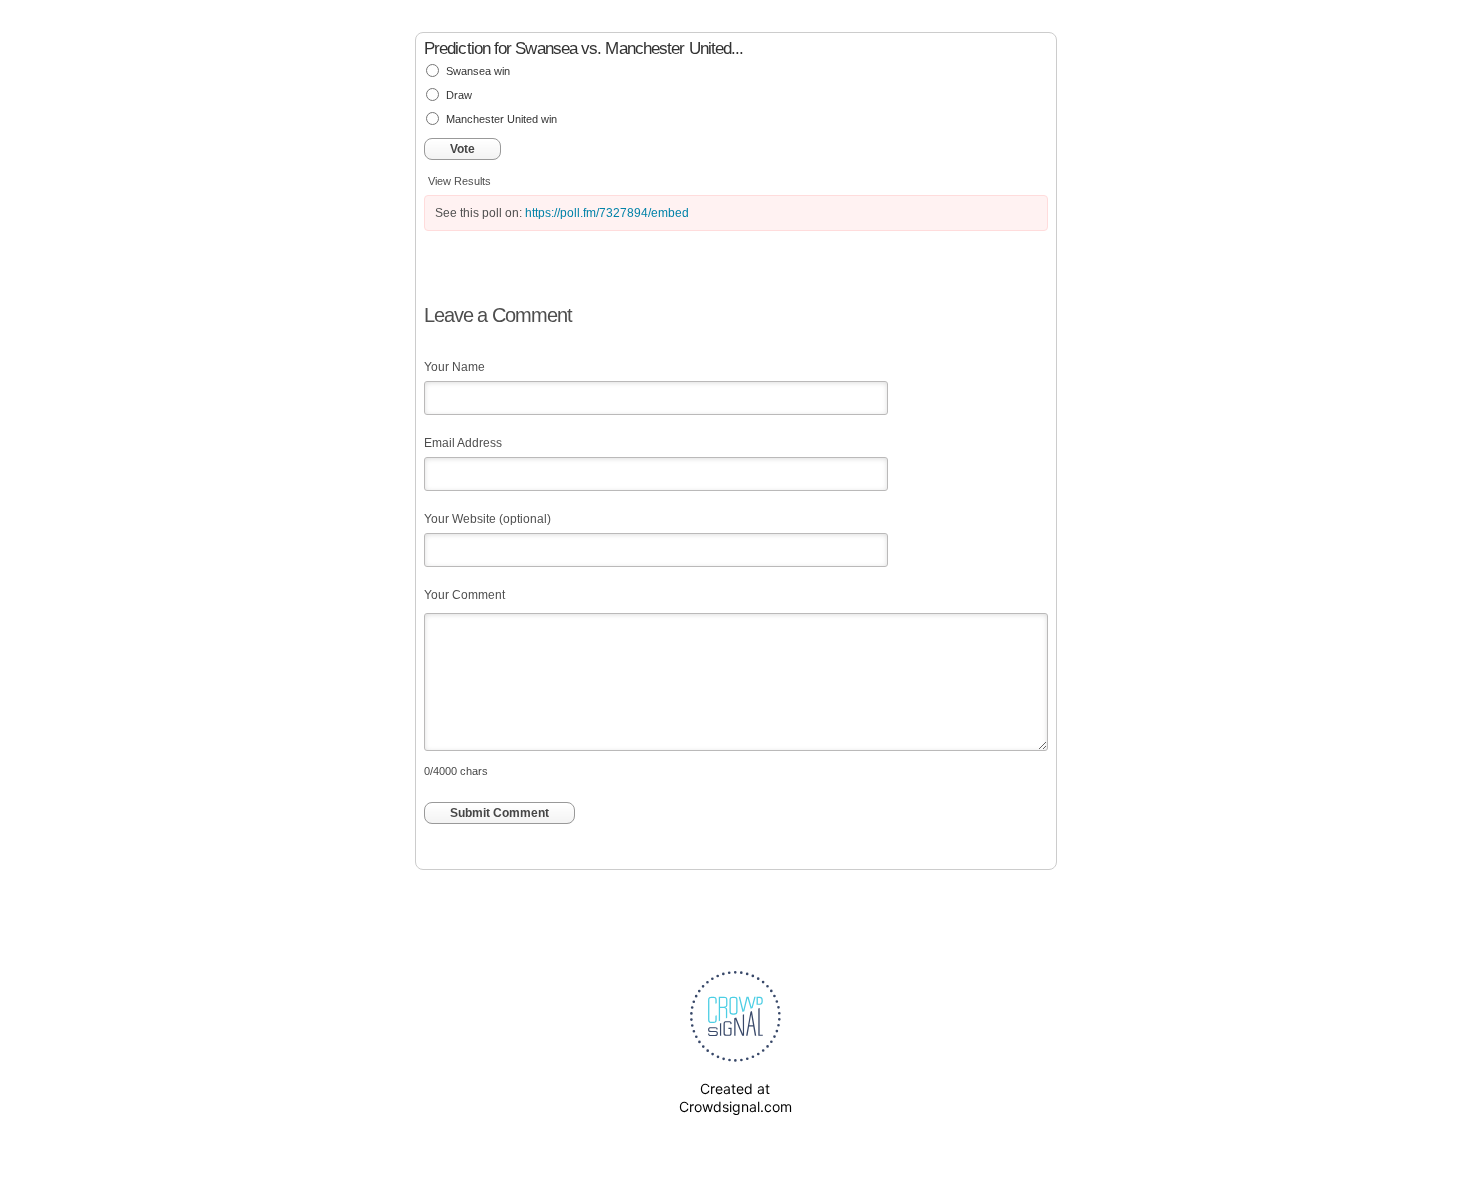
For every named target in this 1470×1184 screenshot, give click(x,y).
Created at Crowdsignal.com (735, 1097)
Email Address (463, 443)
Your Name (454, 367)
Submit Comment (499, 813)
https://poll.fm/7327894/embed (607, 213)
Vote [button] (462, 149)
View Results (459, 181)
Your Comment (464, 595)
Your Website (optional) (487, 519)
